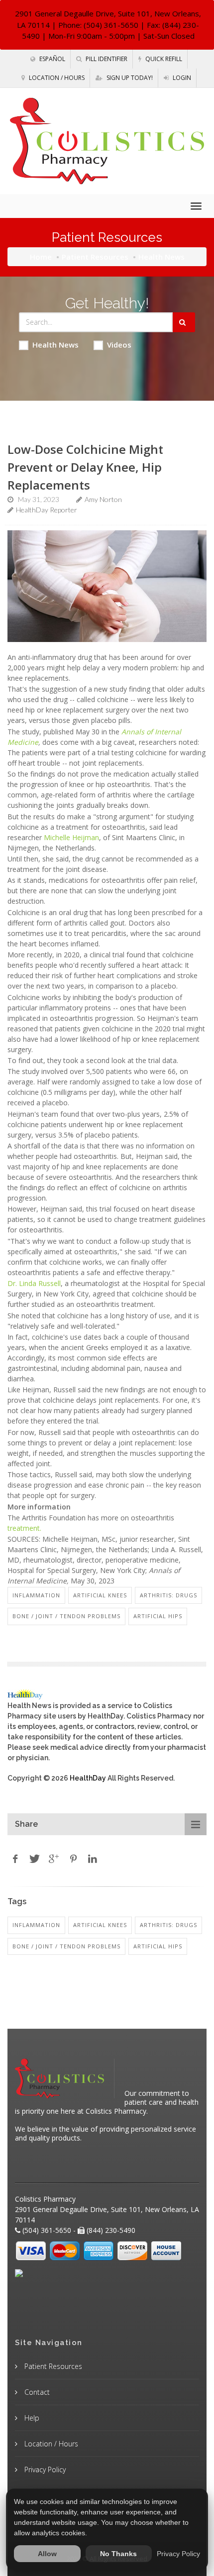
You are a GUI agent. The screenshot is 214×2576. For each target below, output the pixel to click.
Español (52, 59)
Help (31, 2418)
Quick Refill (163, 59)
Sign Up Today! (129, 78)
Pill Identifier (106, 59)
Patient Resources (95, 257)
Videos (119, 345)
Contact (36, 2392)
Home (41, 257)
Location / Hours (56, 78)
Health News (55, 345)
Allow (47, 2554)
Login (181, 78)
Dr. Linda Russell (34, 1283)
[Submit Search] (184, 322)
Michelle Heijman (71, 837)
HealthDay (88, 1778)
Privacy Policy (44, 2469)
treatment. (24, 1528)
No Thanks (118, 2554)
